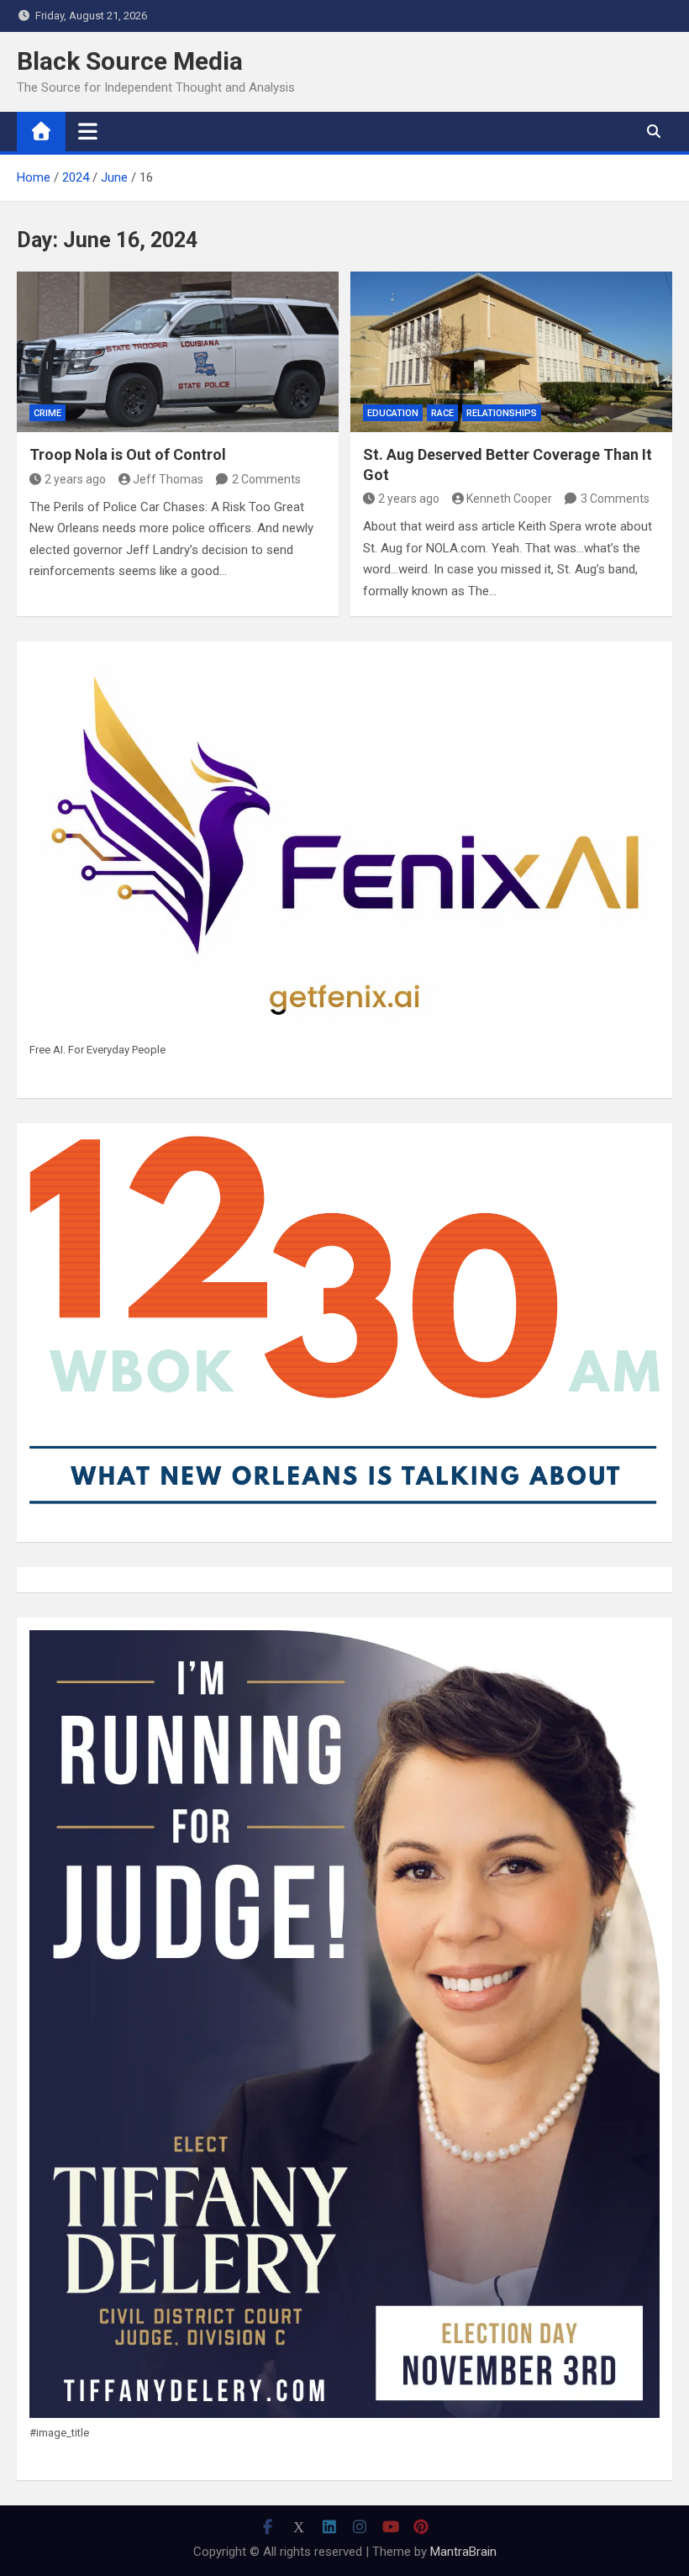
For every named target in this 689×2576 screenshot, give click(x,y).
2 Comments (266, 479)
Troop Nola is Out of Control (128, 454)
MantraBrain (463, 2552)
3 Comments (615, 499)
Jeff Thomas (168, 479)
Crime (47, 413)
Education (393, 413)
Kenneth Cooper (509, 499)
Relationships (502, 413)
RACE (442, 413)
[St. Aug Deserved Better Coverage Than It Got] (511, 352)
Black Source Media (130, 61)
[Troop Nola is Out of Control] (178, 352)
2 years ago (75, 479)
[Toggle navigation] (88, 131)
